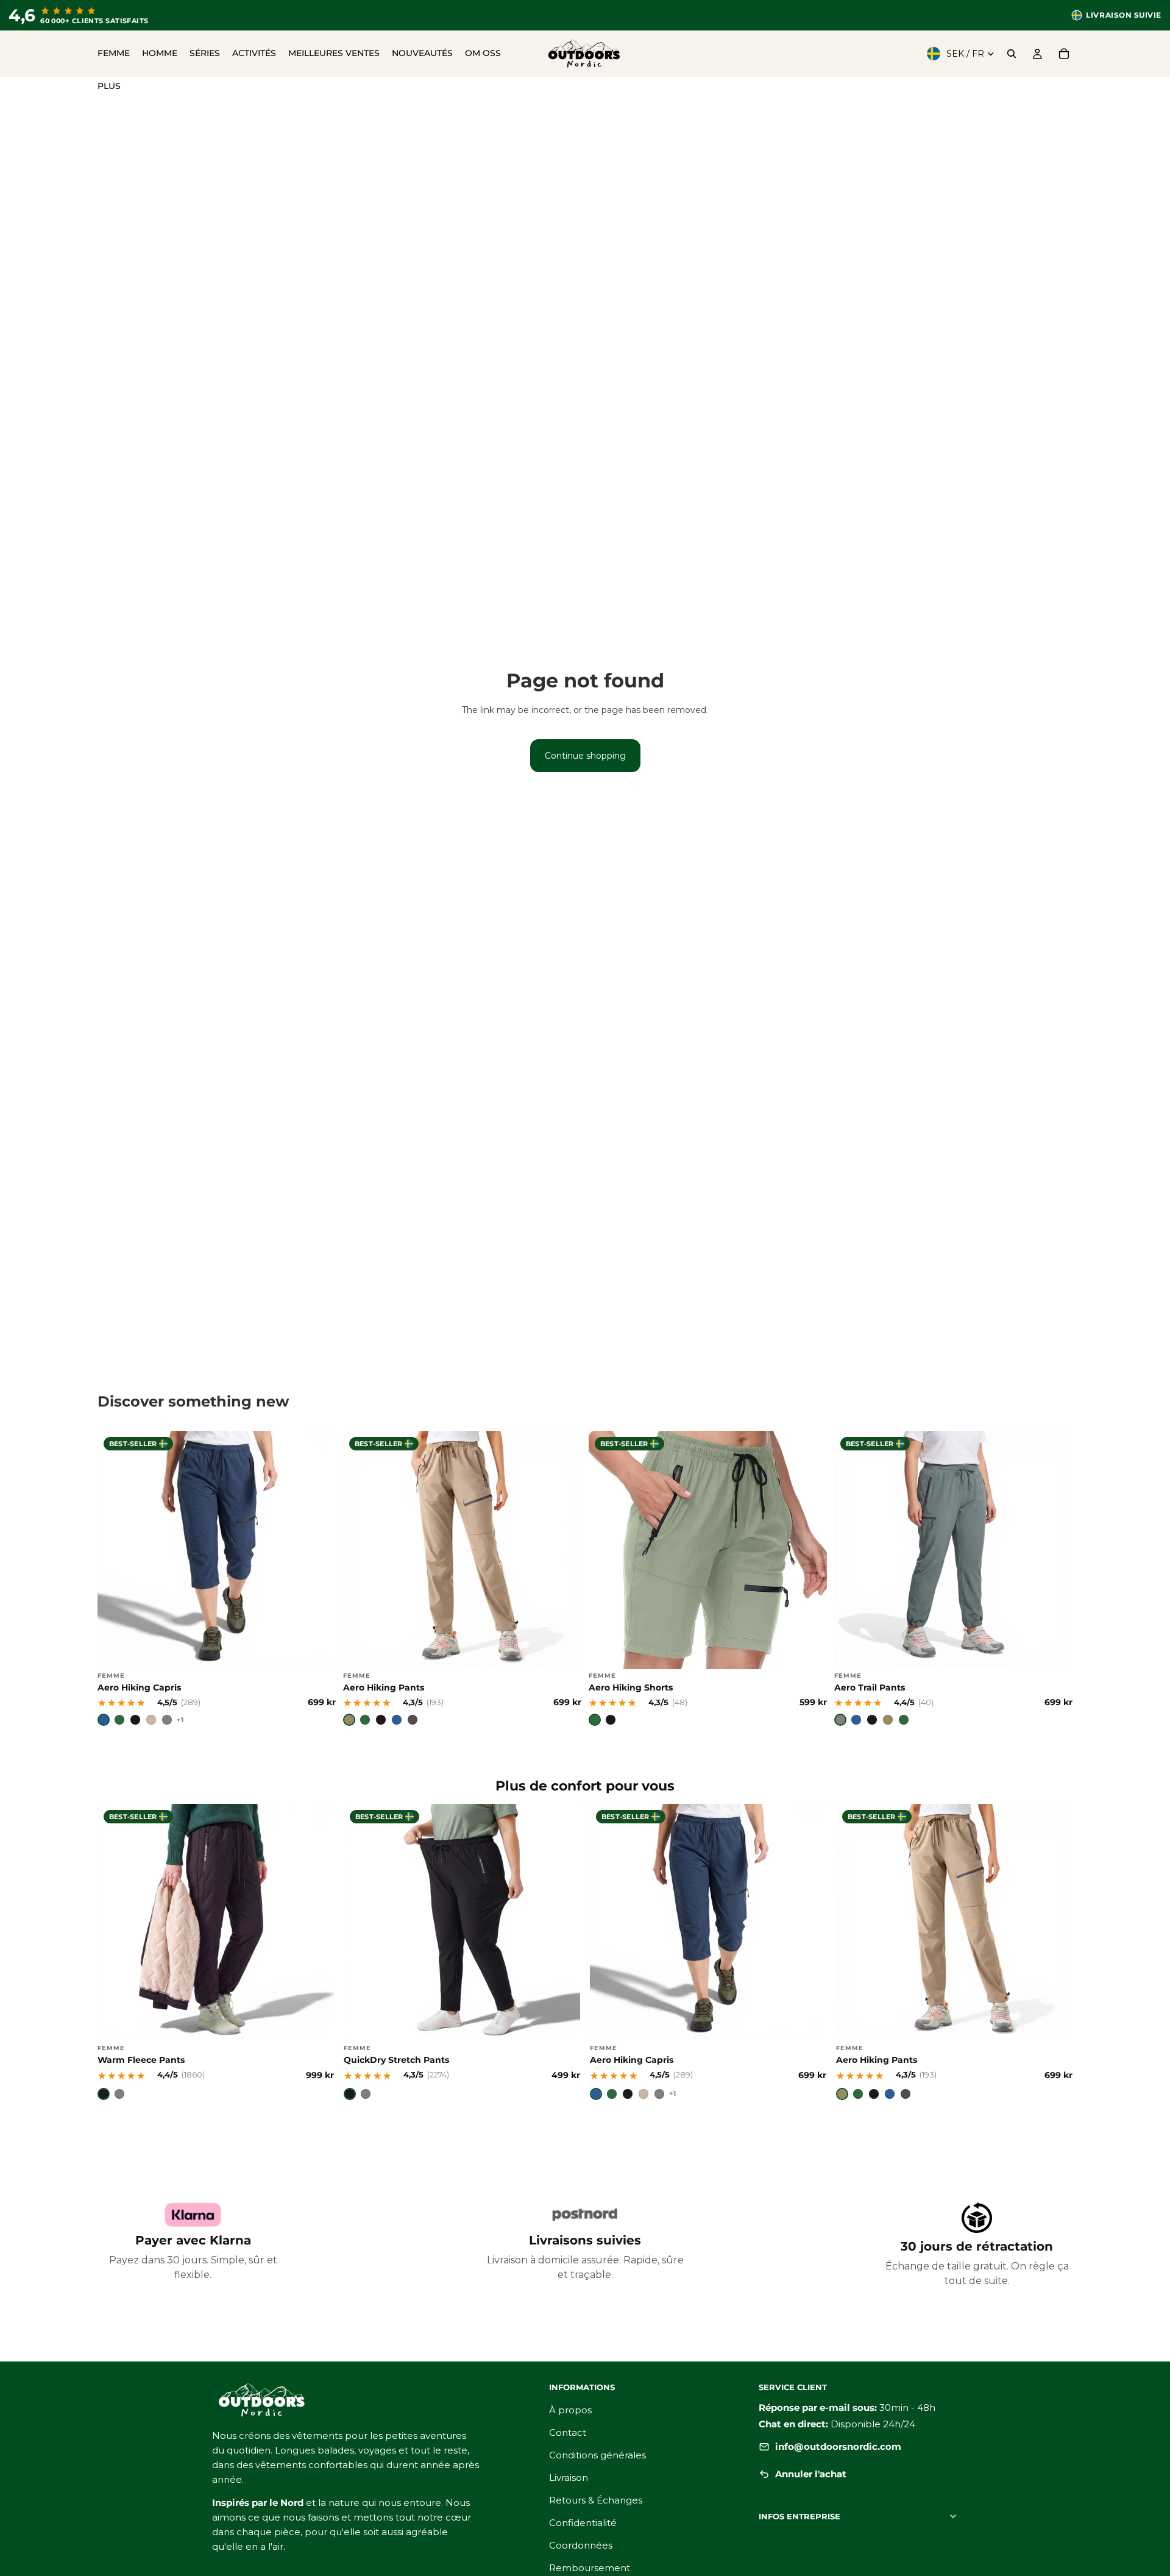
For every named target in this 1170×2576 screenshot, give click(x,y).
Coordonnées (581, 2545)
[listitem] (109, 87)
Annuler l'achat (811, 2474)
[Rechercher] (1012, 54)
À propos (570, 2410)
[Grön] (119, 1720)
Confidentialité (583, 2523)
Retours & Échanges (596, 2500)
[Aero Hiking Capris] (217, 1579)
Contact (568, 2432)
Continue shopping (585, 756)
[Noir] (381, 1720)
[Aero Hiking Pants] (462, 1579)
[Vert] (365, 1720)
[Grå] (167, 1720)
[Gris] (840, 1720)
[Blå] (104, 1720)
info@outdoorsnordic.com (838, 2446)
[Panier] (1064, 54)
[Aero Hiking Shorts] (708, 1579)
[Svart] (135, 1720)
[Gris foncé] (413, 1720)
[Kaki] (349, 1720)
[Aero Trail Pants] (953, 1579)
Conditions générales (597, 2455)
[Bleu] (397, 1720)
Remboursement (590, 2568)
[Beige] (151, 1720)
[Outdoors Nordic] (366, 2400)
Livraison (569, 2478)
